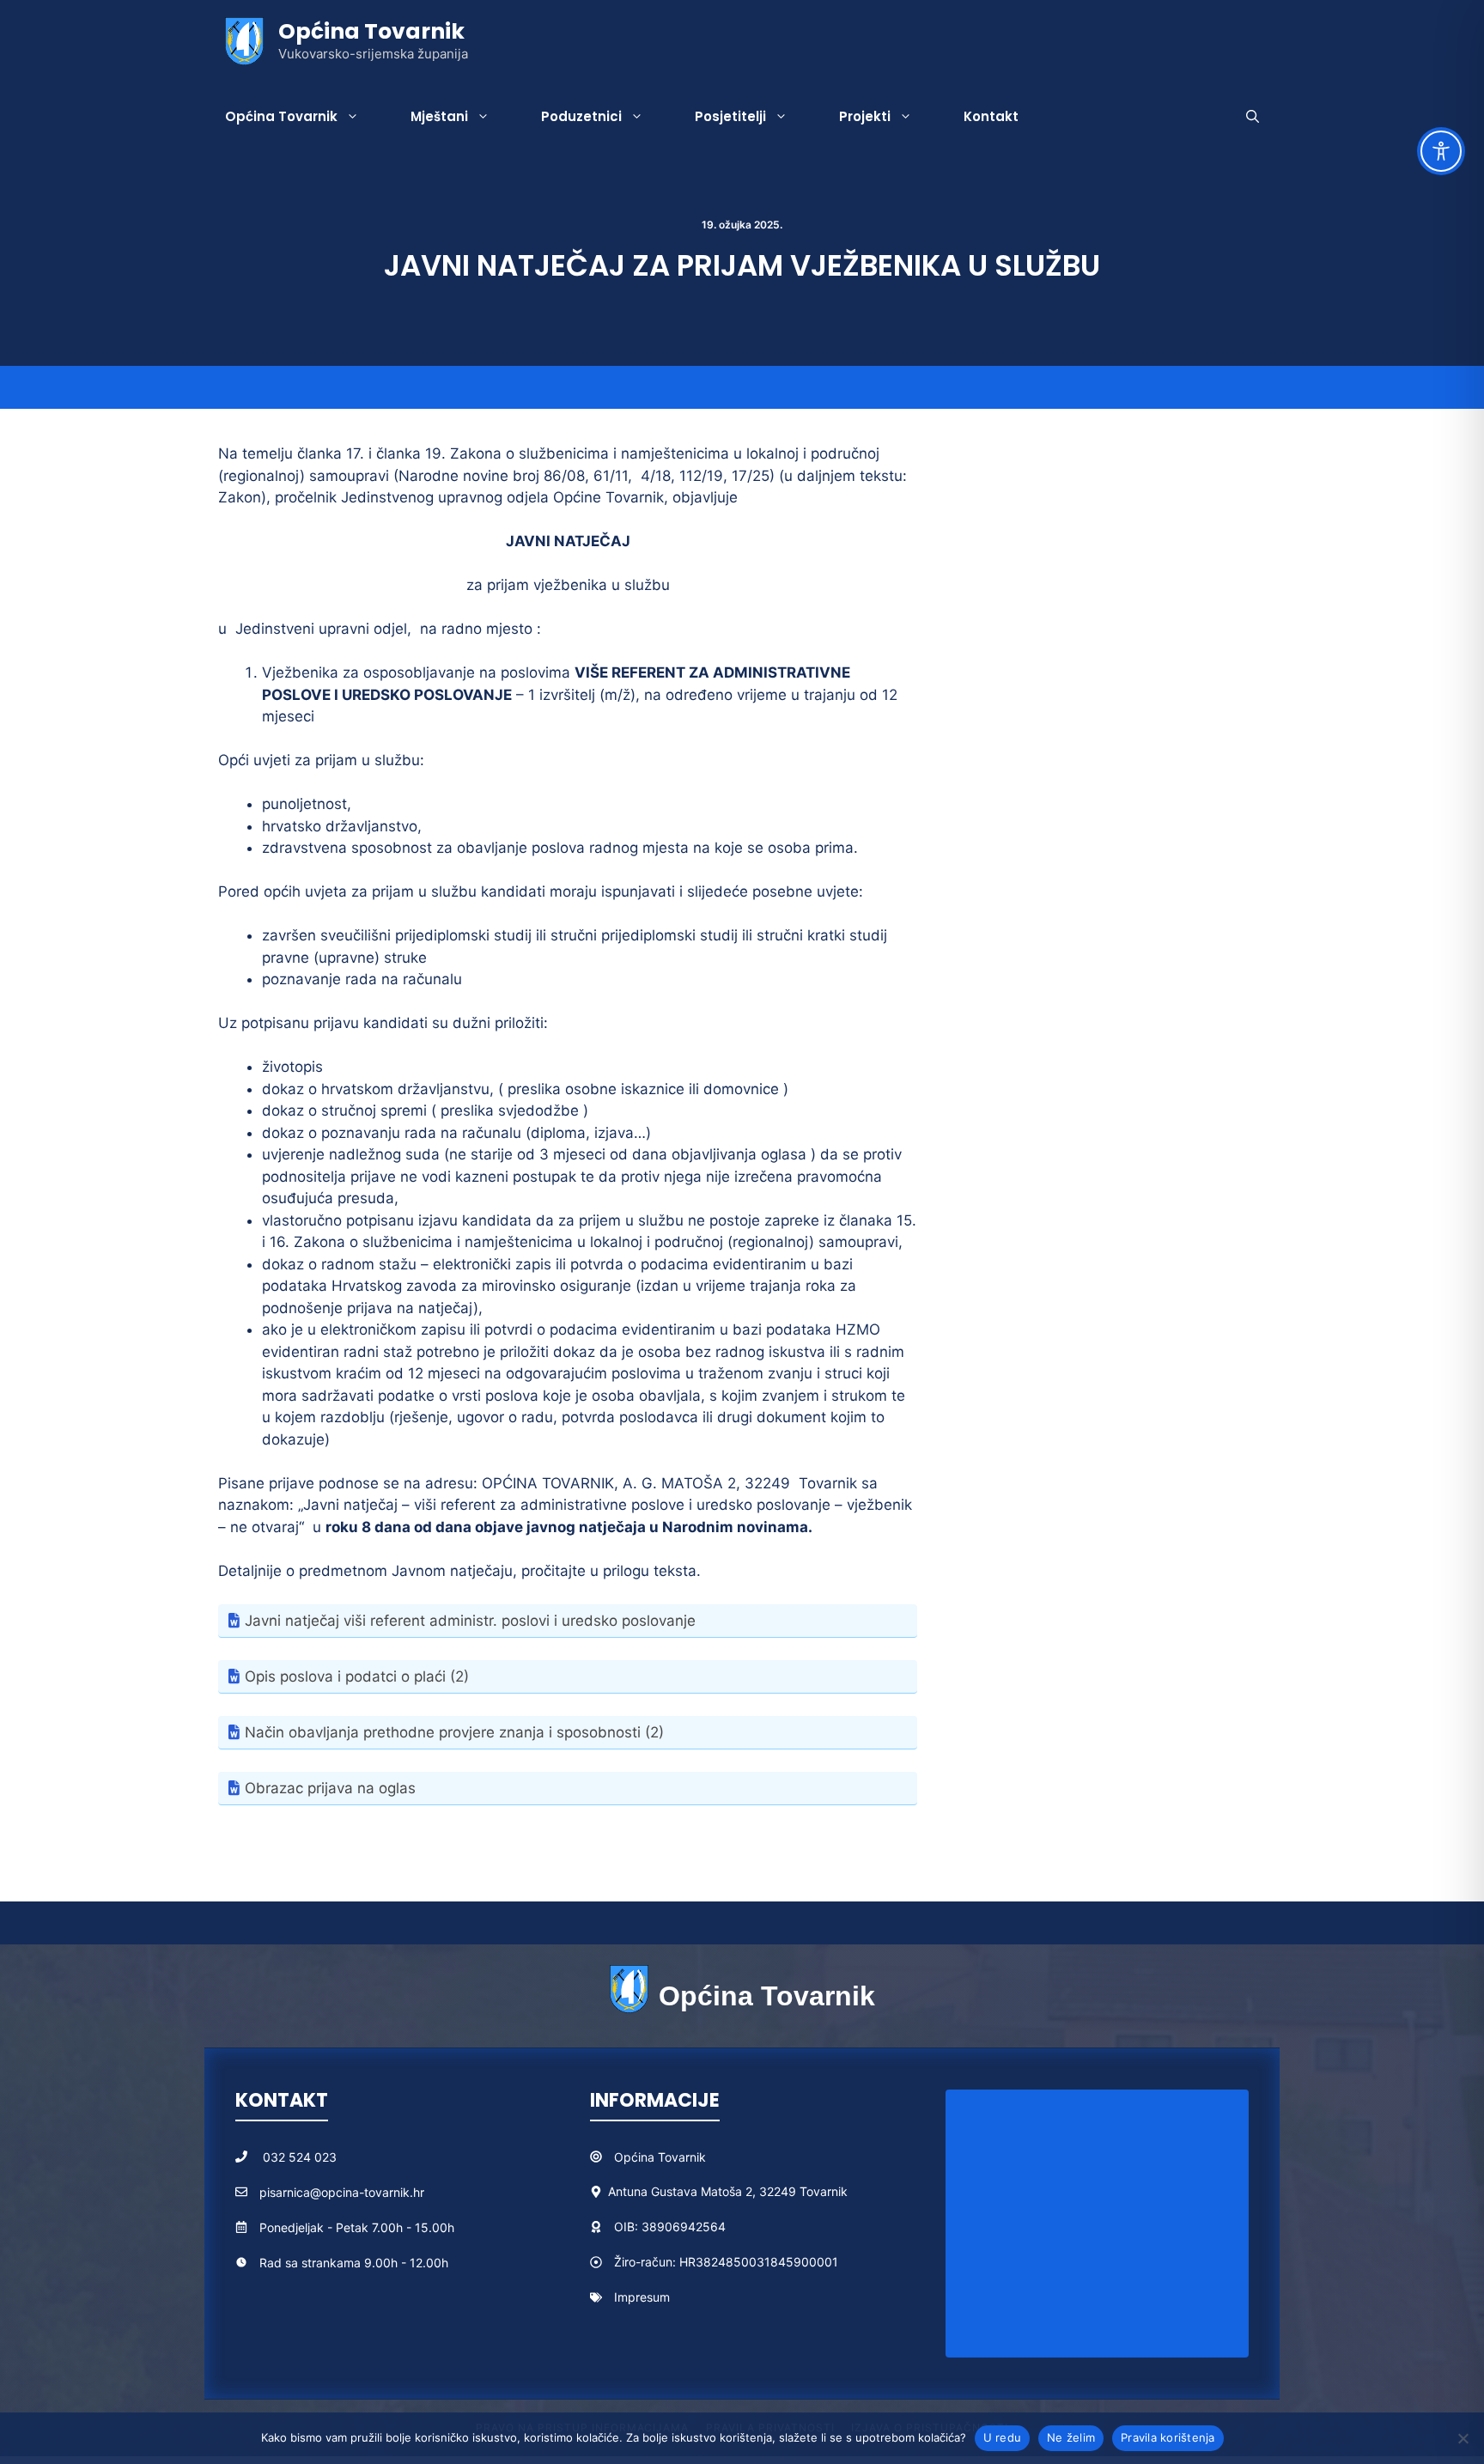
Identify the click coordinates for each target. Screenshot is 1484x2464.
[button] (1253, 117)
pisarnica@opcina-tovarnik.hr (342, 2192)
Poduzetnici (581, 116)
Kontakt (991, 116)
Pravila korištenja (1168, 2437)
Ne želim (1071, 2437)
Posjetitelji (730, 116)
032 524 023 (300, 2157)
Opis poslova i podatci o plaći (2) (357, 1676)
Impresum (642, 2297)
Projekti (865, 116)
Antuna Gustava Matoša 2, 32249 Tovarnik (728, 2191)
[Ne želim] (1463, 2438)
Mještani (439, 116)
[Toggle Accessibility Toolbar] (1441, 151)
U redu (1003, 2437)
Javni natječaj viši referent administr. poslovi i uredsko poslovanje (470, 1621)
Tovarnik (682, 2157)
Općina (636, 2157)
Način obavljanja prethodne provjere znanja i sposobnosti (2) (454, 1732)
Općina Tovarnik (371, 31)
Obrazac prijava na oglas (330, 1788)
